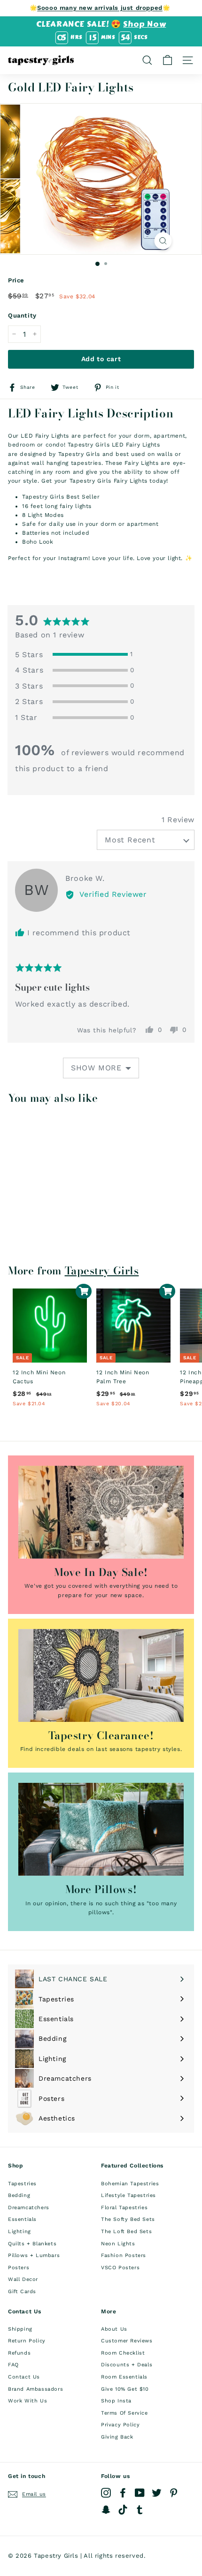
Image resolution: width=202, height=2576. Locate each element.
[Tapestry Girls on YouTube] (140, 2493)
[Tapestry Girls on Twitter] (157, 2493)
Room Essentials (124, 2377)
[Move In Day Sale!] (101, 1512)
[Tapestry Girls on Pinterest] (174, 2493)
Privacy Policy (120, 2425)
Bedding (19, 2195)
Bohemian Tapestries (130, 2184)
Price (16, 280)
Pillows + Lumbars (34, 2255)
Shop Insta (116, 2401)
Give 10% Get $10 (125, 2389)
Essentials (22, 2219)
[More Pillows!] (101, 1829)
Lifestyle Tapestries (128, 2195)
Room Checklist (123, 2353)
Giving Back (117, 2437)
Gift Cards (22, 2292)
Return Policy (27, 2341)
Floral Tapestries (124, 2208)
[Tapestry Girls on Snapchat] (106, 2510)
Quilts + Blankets (32, 2244)
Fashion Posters (124, 2255)
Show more (96, 1068)
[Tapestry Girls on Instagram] (106, 2493)
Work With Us (27, 2401)
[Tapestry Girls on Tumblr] (140, 2510)
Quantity (22, 315)
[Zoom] (163, 241)
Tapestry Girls (102, 1271)
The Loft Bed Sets (126, 2231)
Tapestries (22, 2184)
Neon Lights (118, 2244)
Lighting (19, 2231)
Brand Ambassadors (35, 2389)
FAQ (13, 2365)
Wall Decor (23, 2279)
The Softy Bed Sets (128, 2219)
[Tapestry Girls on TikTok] (123, 2510)
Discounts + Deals (127, 2365)
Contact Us (24, 2377)
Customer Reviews (127, 2341)
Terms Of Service (124, 2413)
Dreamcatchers (29, 2208)
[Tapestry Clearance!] (101, 1675)
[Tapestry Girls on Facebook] (123, 2493)
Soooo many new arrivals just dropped (100, 8)
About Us (114, 2329)
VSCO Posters (120, 2268)
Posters (19, 2268)
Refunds (19, 2353)
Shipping (20, 2329)
